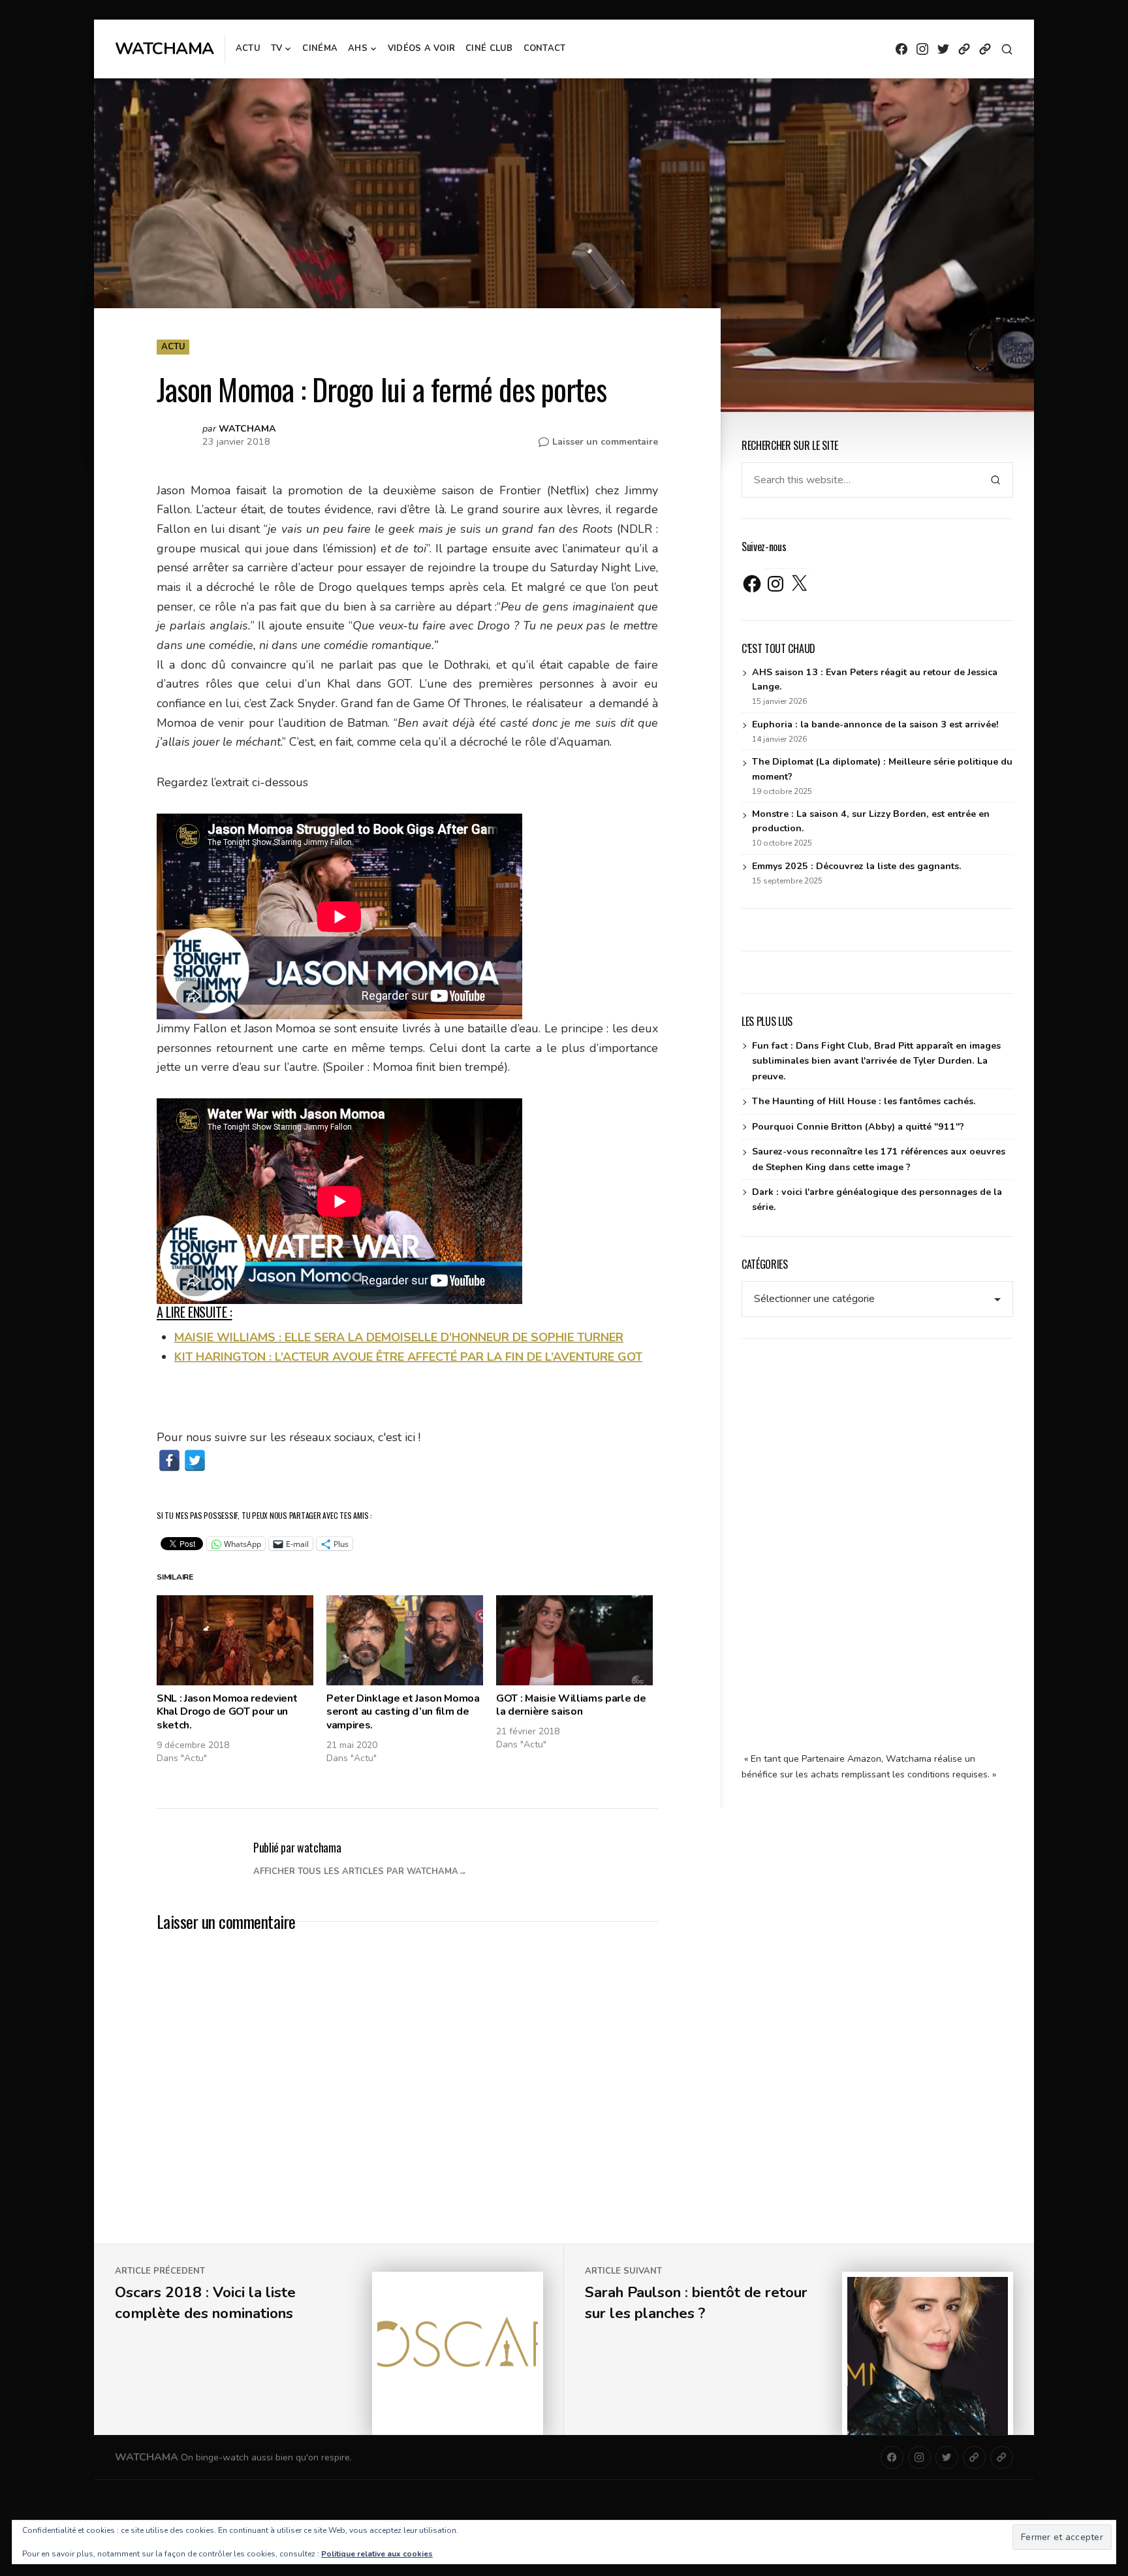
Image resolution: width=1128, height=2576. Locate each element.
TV (277, 48)
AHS (358, 48)
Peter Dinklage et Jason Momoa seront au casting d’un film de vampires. (403, 1712)
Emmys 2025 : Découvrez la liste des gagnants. (857, 866)
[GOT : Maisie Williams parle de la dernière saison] (574, 1640)
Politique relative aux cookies (377, 2554)
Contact (545, 48)
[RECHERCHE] (1007, 49)
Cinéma (320, 48)
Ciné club (489, 48)
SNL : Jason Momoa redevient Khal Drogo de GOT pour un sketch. (227, 1712)
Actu (248, 48)
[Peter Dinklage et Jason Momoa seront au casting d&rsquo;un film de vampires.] (405, 1640)
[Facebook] (169, 1460)
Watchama (164, 49)
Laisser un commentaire (605, 442)
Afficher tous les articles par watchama (356, 1871)
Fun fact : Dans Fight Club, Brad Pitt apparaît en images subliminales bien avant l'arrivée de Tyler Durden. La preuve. (876, 1061)
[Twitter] (195, 1460)
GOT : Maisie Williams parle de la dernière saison (571, 1705)
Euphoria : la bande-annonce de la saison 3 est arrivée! (875, 724)
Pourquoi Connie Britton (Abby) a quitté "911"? (858, 1127)
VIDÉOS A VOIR (421, 48)
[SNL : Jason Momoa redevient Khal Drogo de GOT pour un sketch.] (235, 1640)
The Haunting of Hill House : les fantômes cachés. (864, 1101)
